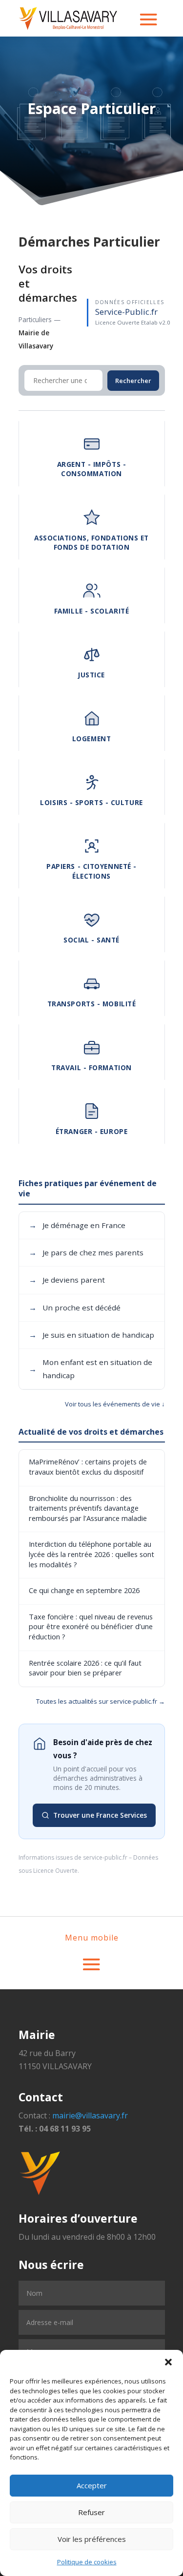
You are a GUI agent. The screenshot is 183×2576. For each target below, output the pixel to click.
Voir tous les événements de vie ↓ (115, 1404)
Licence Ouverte (55, 1871)
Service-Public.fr (126, 312)
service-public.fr (105, 1857)
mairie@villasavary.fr (90, 2115)
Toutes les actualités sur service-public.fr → (101, 1701)
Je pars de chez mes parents (86, 1252)
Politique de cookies (87, 2562)
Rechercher (133, 381)
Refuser (91, 2512)
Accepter (92, 2485)
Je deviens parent (67, 1280)
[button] (168, 2362)
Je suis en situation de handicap (91, 1335)
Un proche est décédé (75, 1307)
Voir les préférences (92, 2539)
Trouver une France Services (100, 1815)
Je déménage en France (77, 1225)
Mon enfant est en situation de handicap (91, 1369)
